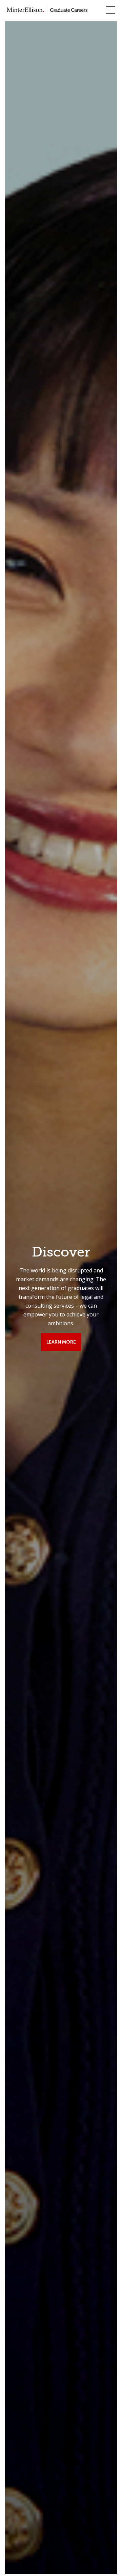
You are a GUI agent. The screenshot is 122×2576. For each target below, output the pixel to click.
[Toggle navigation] (111, 10)
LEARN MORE (61, 1342)
